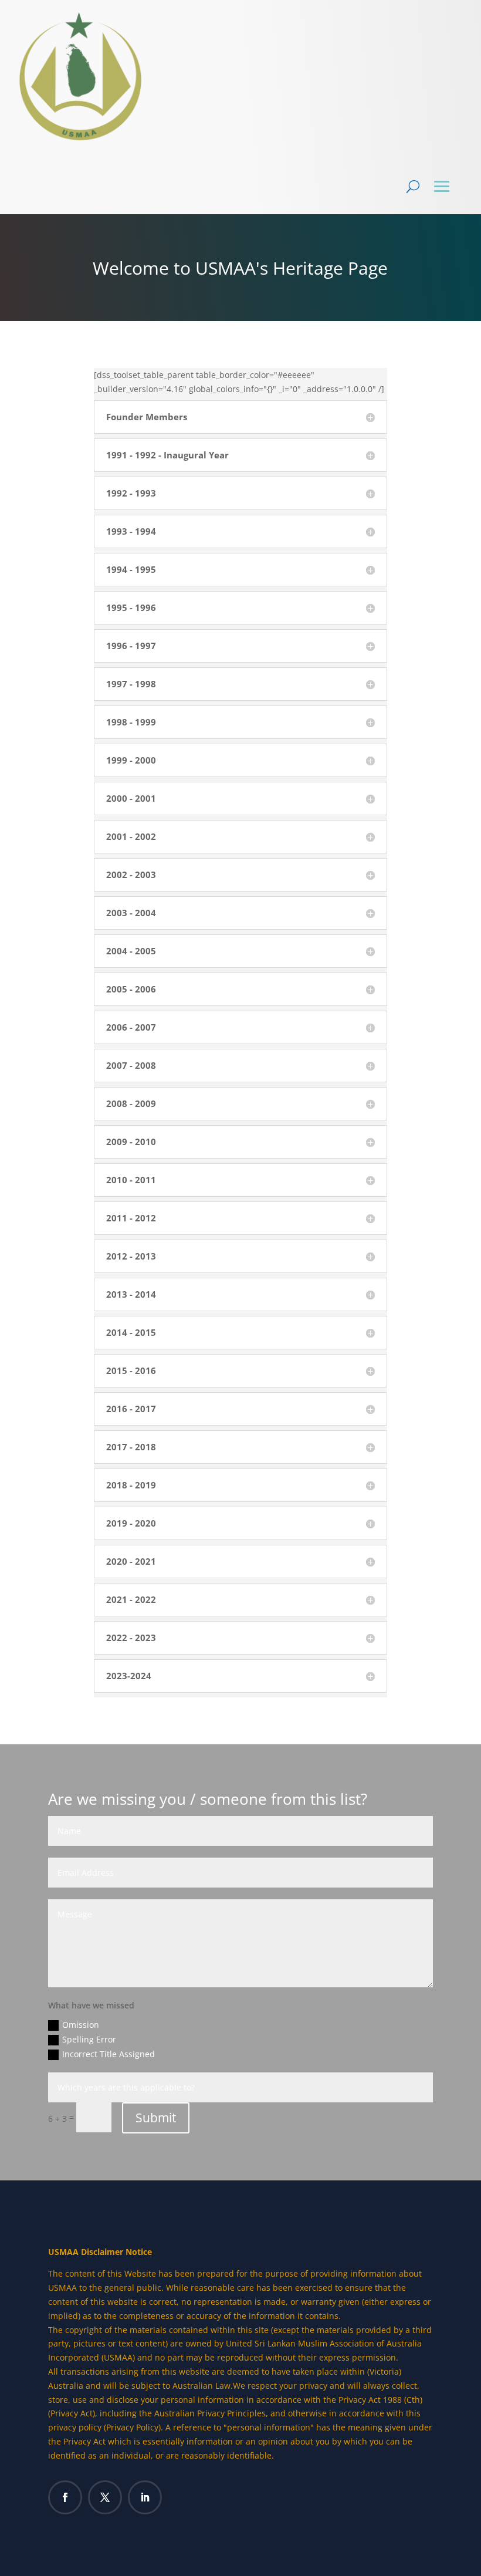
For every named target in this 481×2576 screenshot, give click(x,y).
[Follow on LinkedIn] (145, 2497)
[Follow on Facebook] (65, 2497)
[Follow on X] (105, 2497)
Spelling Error (89, 2039)
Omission (81, 2025)
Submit (156, 2118)
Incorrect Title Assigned (109, 2054)
